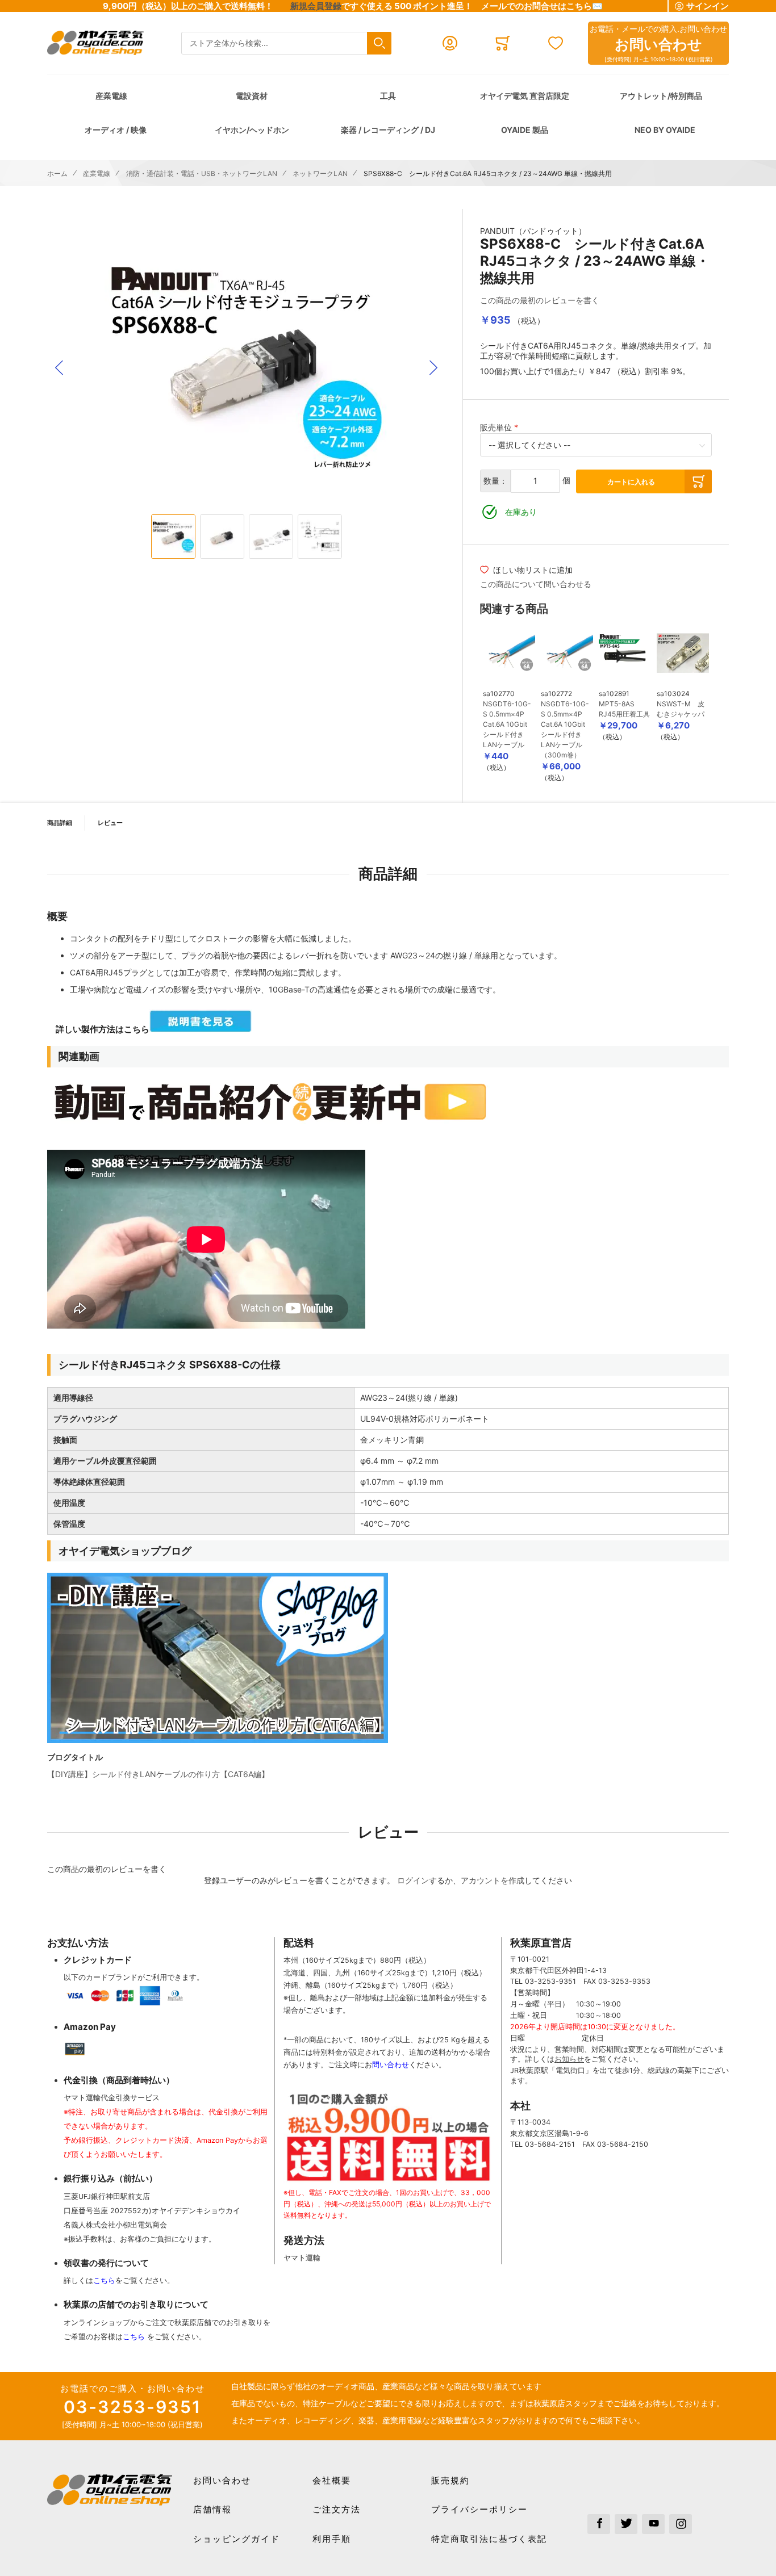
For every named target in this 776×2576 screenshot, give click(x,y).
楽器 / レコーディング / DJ (388, 130)
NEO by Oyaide (665, 130)
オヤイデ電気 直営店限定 (525, 96)
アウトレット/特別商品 (661, 96)
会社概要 (332, 2480)
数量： (495, 481)
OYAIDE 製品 (525, 130)
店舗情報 (212, 2509)
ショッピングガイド (237, 2539)
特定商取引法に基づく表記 (489, 2539)
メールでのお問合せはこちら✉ (542, 6)
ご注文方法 (337, 2509)
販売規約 (450, 2480)
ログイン (413, 1880)
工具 (388, 96)
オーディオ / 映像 (116, 130)
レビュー (110, 823)
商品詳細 (60, 823)
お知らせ (569, 2059)
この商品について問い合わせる (536, 584)
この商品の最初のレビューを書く (540, 300)
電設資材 (252, 96)
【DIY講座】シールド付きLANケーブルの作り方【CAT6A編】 (158, 1774)
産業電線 (111, 96)
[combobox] (286, 43)
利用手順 (332, 2539)
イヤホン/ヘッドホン (252, 130)
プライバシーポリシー (479, 2509)
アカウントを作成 (493, 1880)
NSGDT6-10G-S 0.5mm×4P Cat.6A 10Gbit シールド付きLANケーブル (507, 724)
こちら (104, 2280)
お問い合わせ (222, 2480)
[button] (59, 368)
